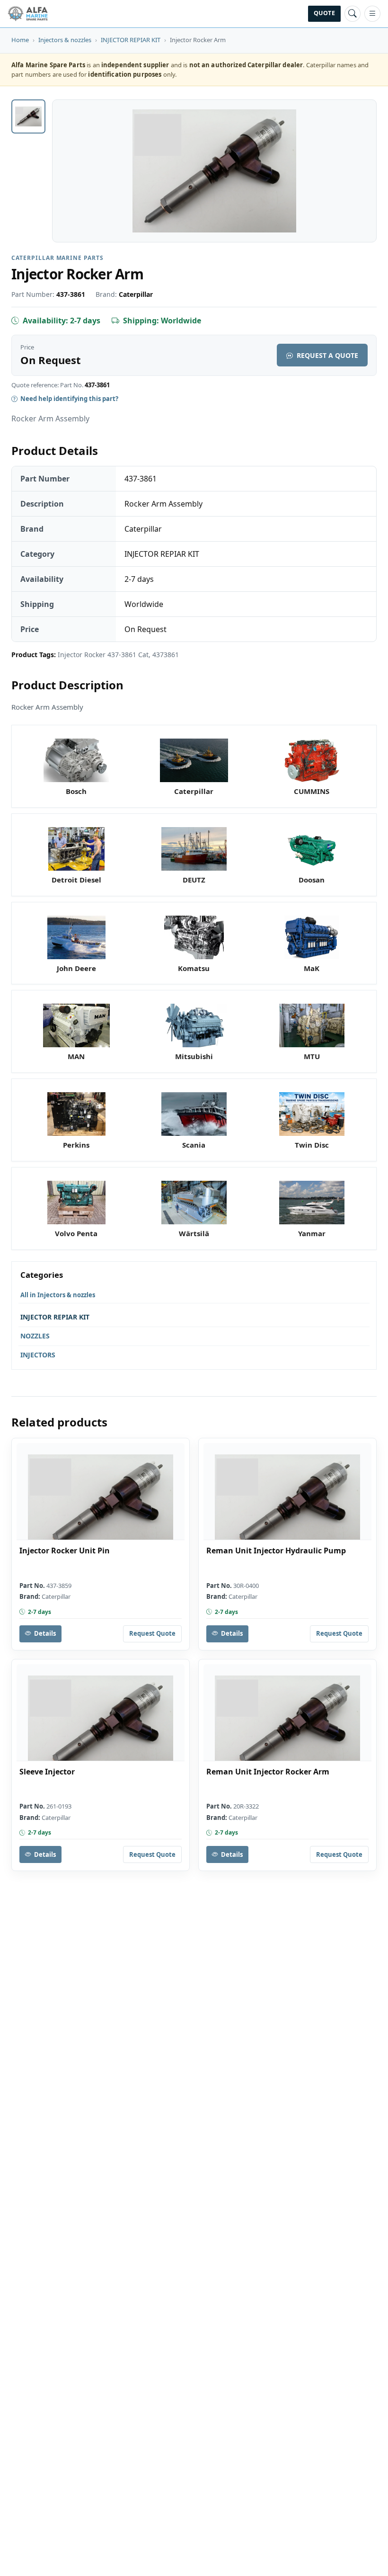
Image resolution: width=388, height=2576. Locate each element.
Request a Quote (327, 355)
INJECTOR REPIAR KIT (131, 40)
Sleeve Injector (47, 1772)
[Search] (353, 14)
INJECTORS (38, 1355)
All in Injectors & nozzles (58, 1295)
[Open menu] (372, 14)
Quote (324, 13)
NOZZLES (35, 1336)
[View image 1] (28, 116)
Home (20, 40)
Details (45, 1633)
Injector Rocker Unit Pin (65, 1551)
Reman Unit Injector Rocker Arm (268, 1772)
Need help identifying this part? (69, 399)
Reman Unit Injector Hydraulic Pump (276, 1551)
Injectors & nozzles (65, 40)
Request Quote (152, 1633)
